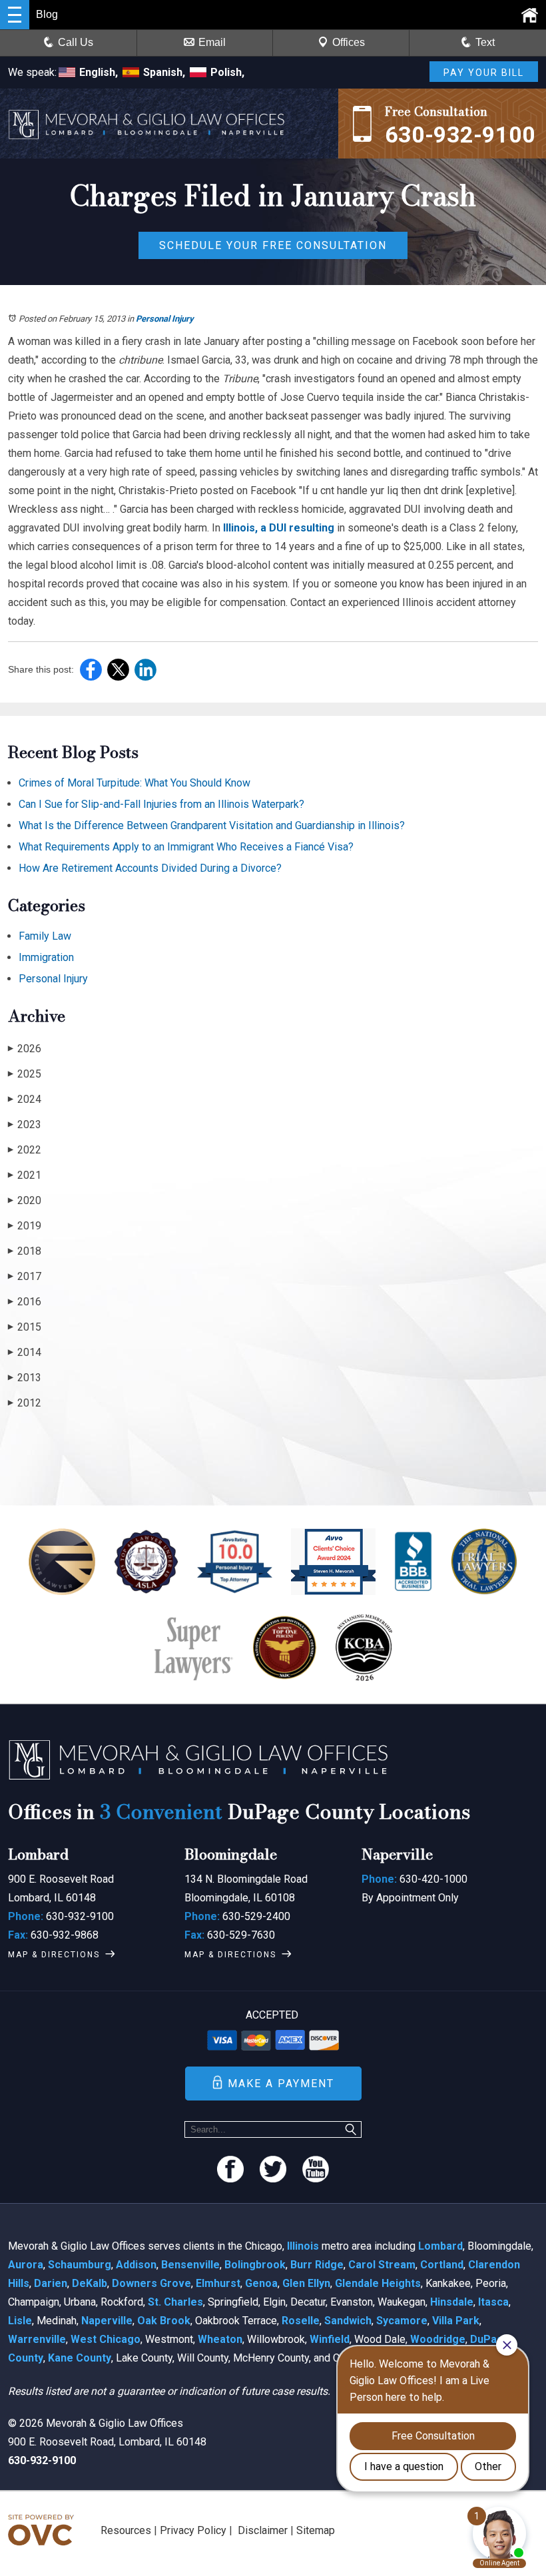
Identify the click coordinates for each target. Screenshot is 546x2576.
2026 (25, 1049)
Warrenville (37, 2339)
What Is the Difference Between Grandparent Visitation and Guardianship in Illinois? (212, 825)
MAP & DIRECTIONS (54, 1955)
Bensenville (190, 2265)
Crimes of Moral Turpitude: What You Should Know (135, 783)
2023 (25, 1125)
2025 (25, 1074)
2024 (25, 1099)
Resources (126, 2530)
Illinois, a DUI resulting (279, 528)
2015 (25, 1327)
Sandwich (348, 2321)
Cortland (442, 2265)
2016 (25, 1302)
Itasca (493, 2302)
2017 (25, 1276)
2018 (25, 1251)
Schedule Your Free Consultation (273, 245)
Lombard (440, 2246)
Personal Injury (165, 319)
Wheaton (220, 2339)
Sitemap (316, 2530)
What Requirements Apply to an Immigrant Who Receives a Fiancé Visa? (186, 847)
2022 (25, 1150)
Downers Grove (151, 2283)
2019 (25, 1226)
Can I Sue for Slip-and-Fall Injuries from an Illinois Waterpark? (161, 804)
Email (212, 42)
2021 (25, 1175)
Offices (349, 42)
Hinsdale (452, 2302)
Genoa (261, 2283)
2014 (25, 1352)
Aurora (26, 2265)
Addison (136, 2265)
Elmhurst (218, 2283)
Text (485, 42)
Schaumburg (80, 2265)
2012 (25, 1403)
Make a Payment (281, 2084)
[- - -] (15, 15)
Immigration (46, 957)
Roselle (301, 2321)
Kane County (80, 2358)
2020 (25, 1200)
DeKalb (90, 2283)
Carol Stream (382, 2265)
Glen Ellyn (306, 2283)
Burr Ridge (317, 2265)
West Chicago (106, 2339)
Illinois (303, 2246)
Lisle (20, 2321)
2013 (25, 1378)
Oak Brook (164, 2321)
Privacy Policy (193, 2530)
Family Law (45, 936)
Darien (51, 2283)
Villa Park (456, 2321)
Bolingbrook (255, 2265)
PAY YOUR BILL (484, 73)
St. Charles (175, 2302)
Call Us (76, 42)
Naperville (107, 2321)
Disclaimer (263, 2530)
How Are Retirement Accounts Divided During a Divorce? (150, 868)
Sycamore (402, 2321)
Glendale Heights (378, 2283)
